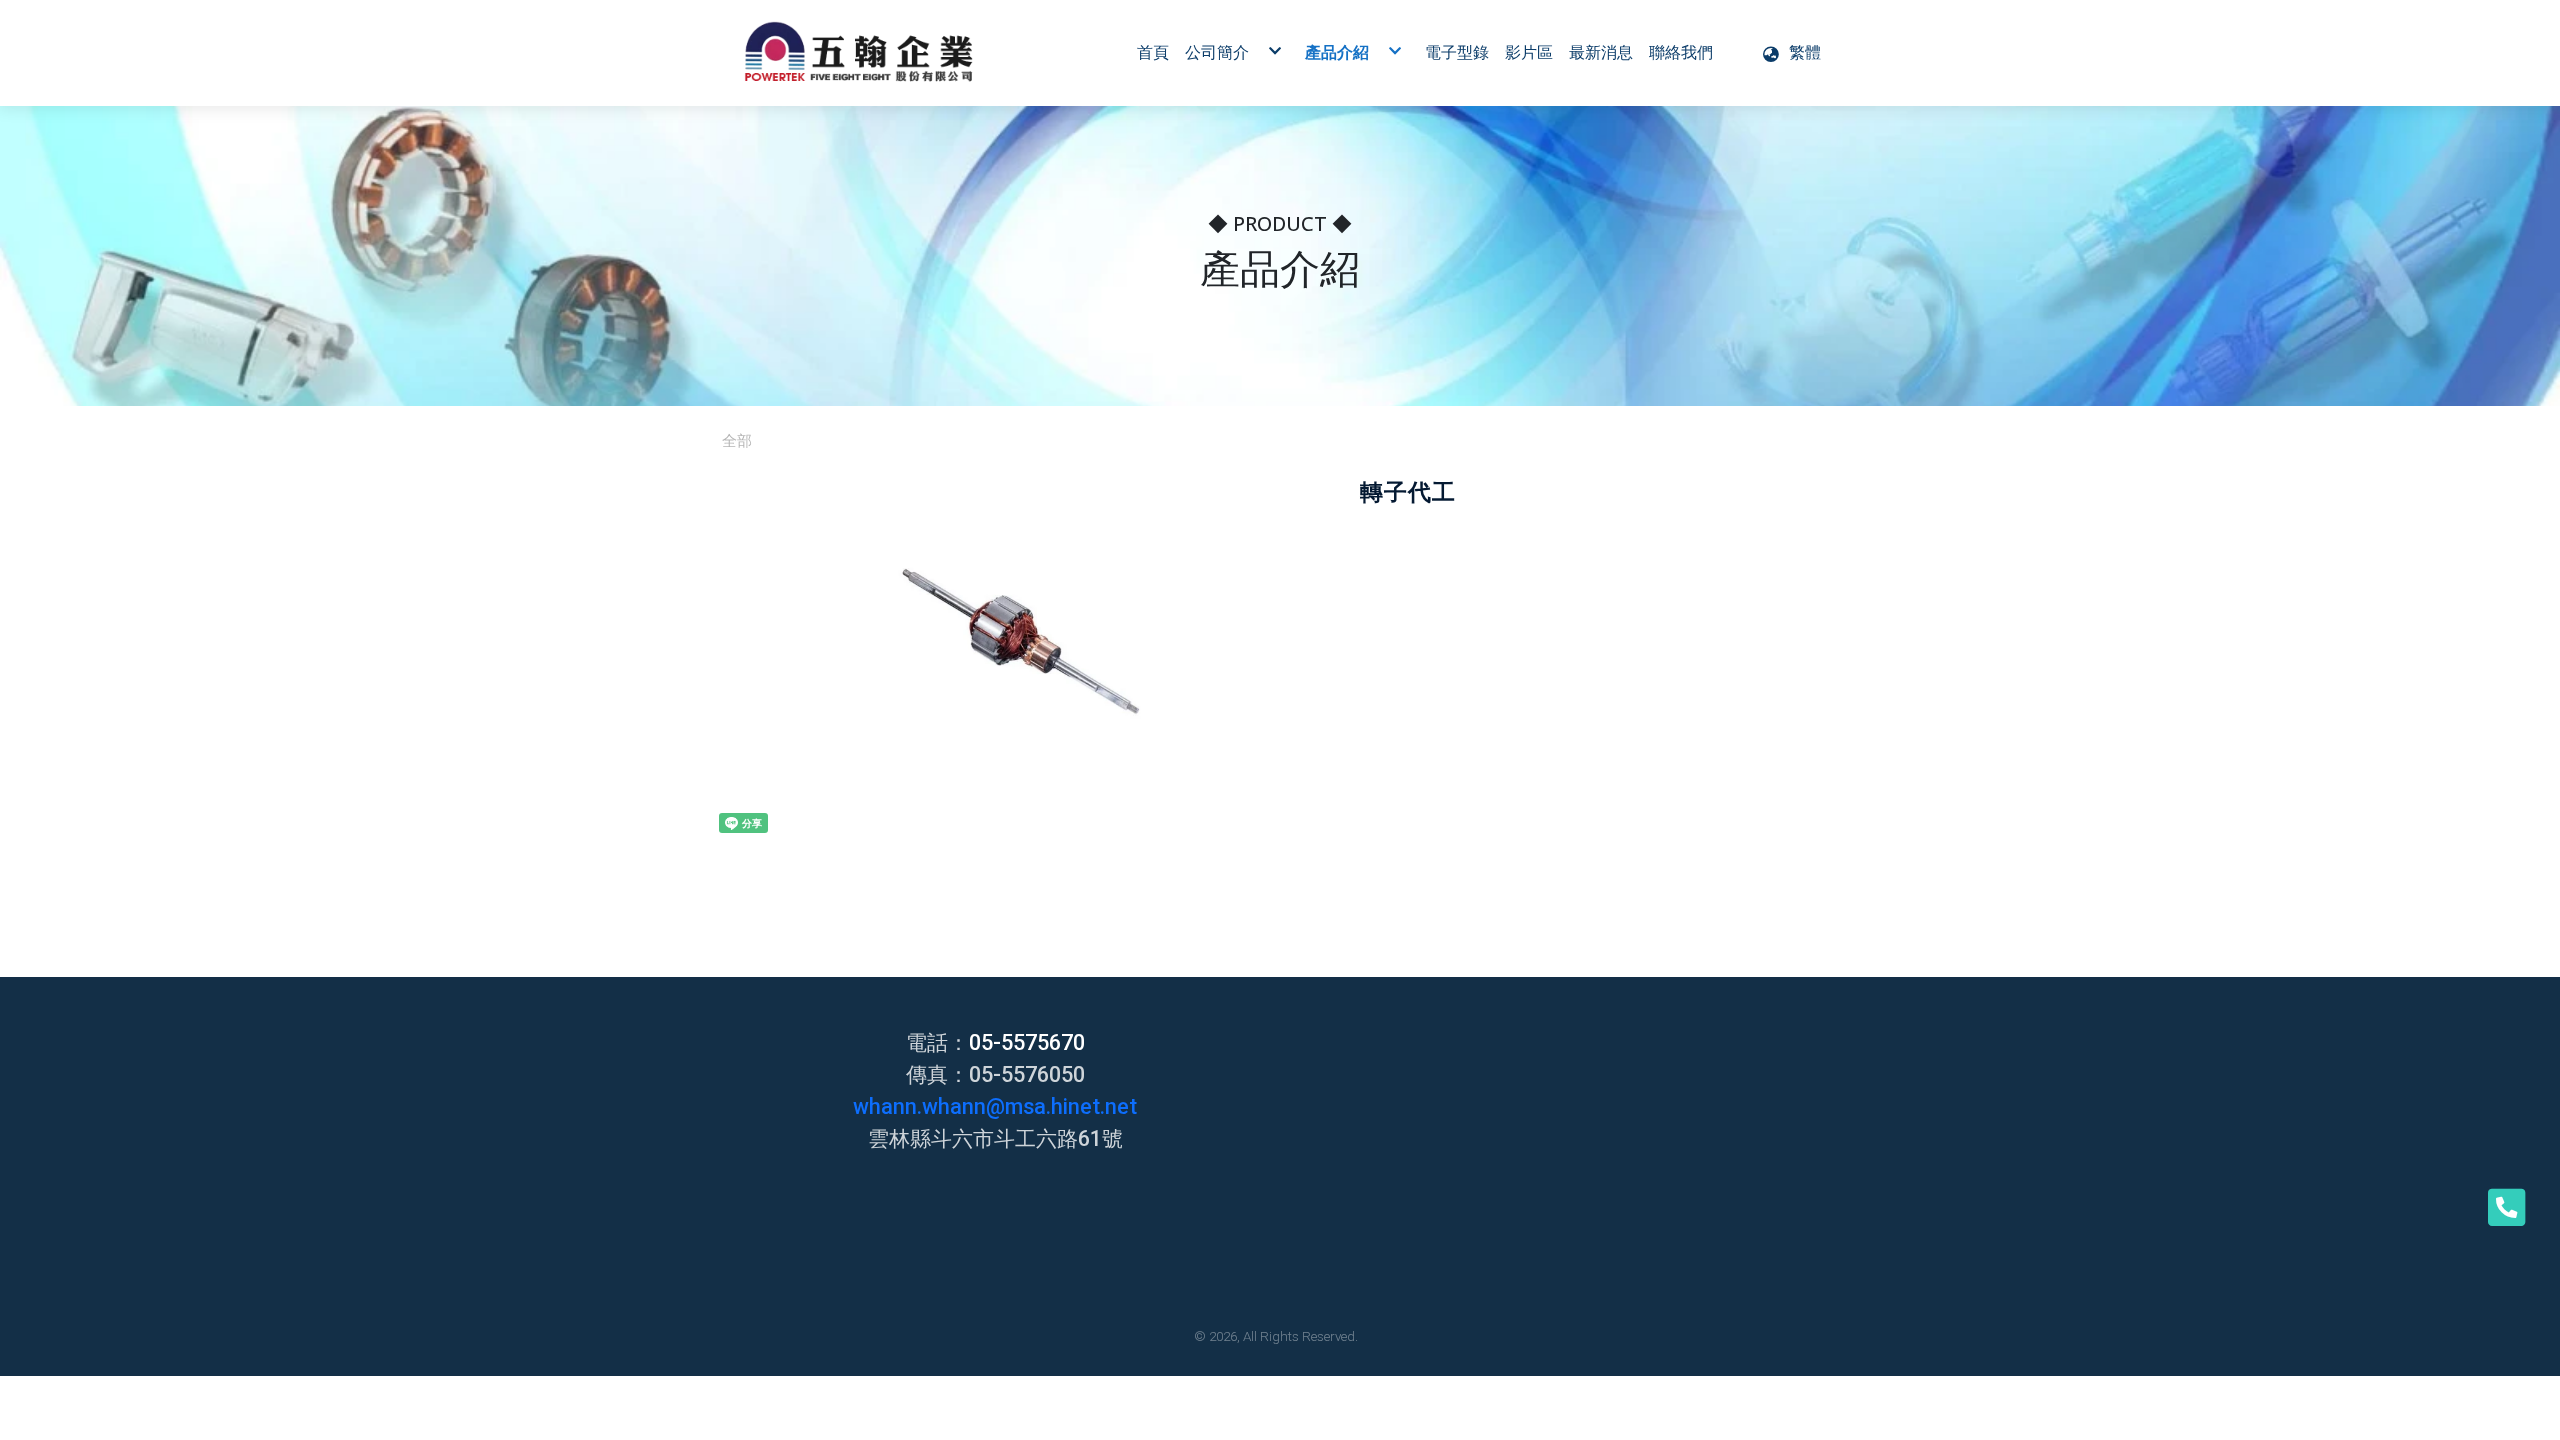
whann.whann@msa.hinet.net (995, 1106)
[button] (1791, 53)
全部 (737, 441)
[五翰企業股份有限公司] (859, 53)
